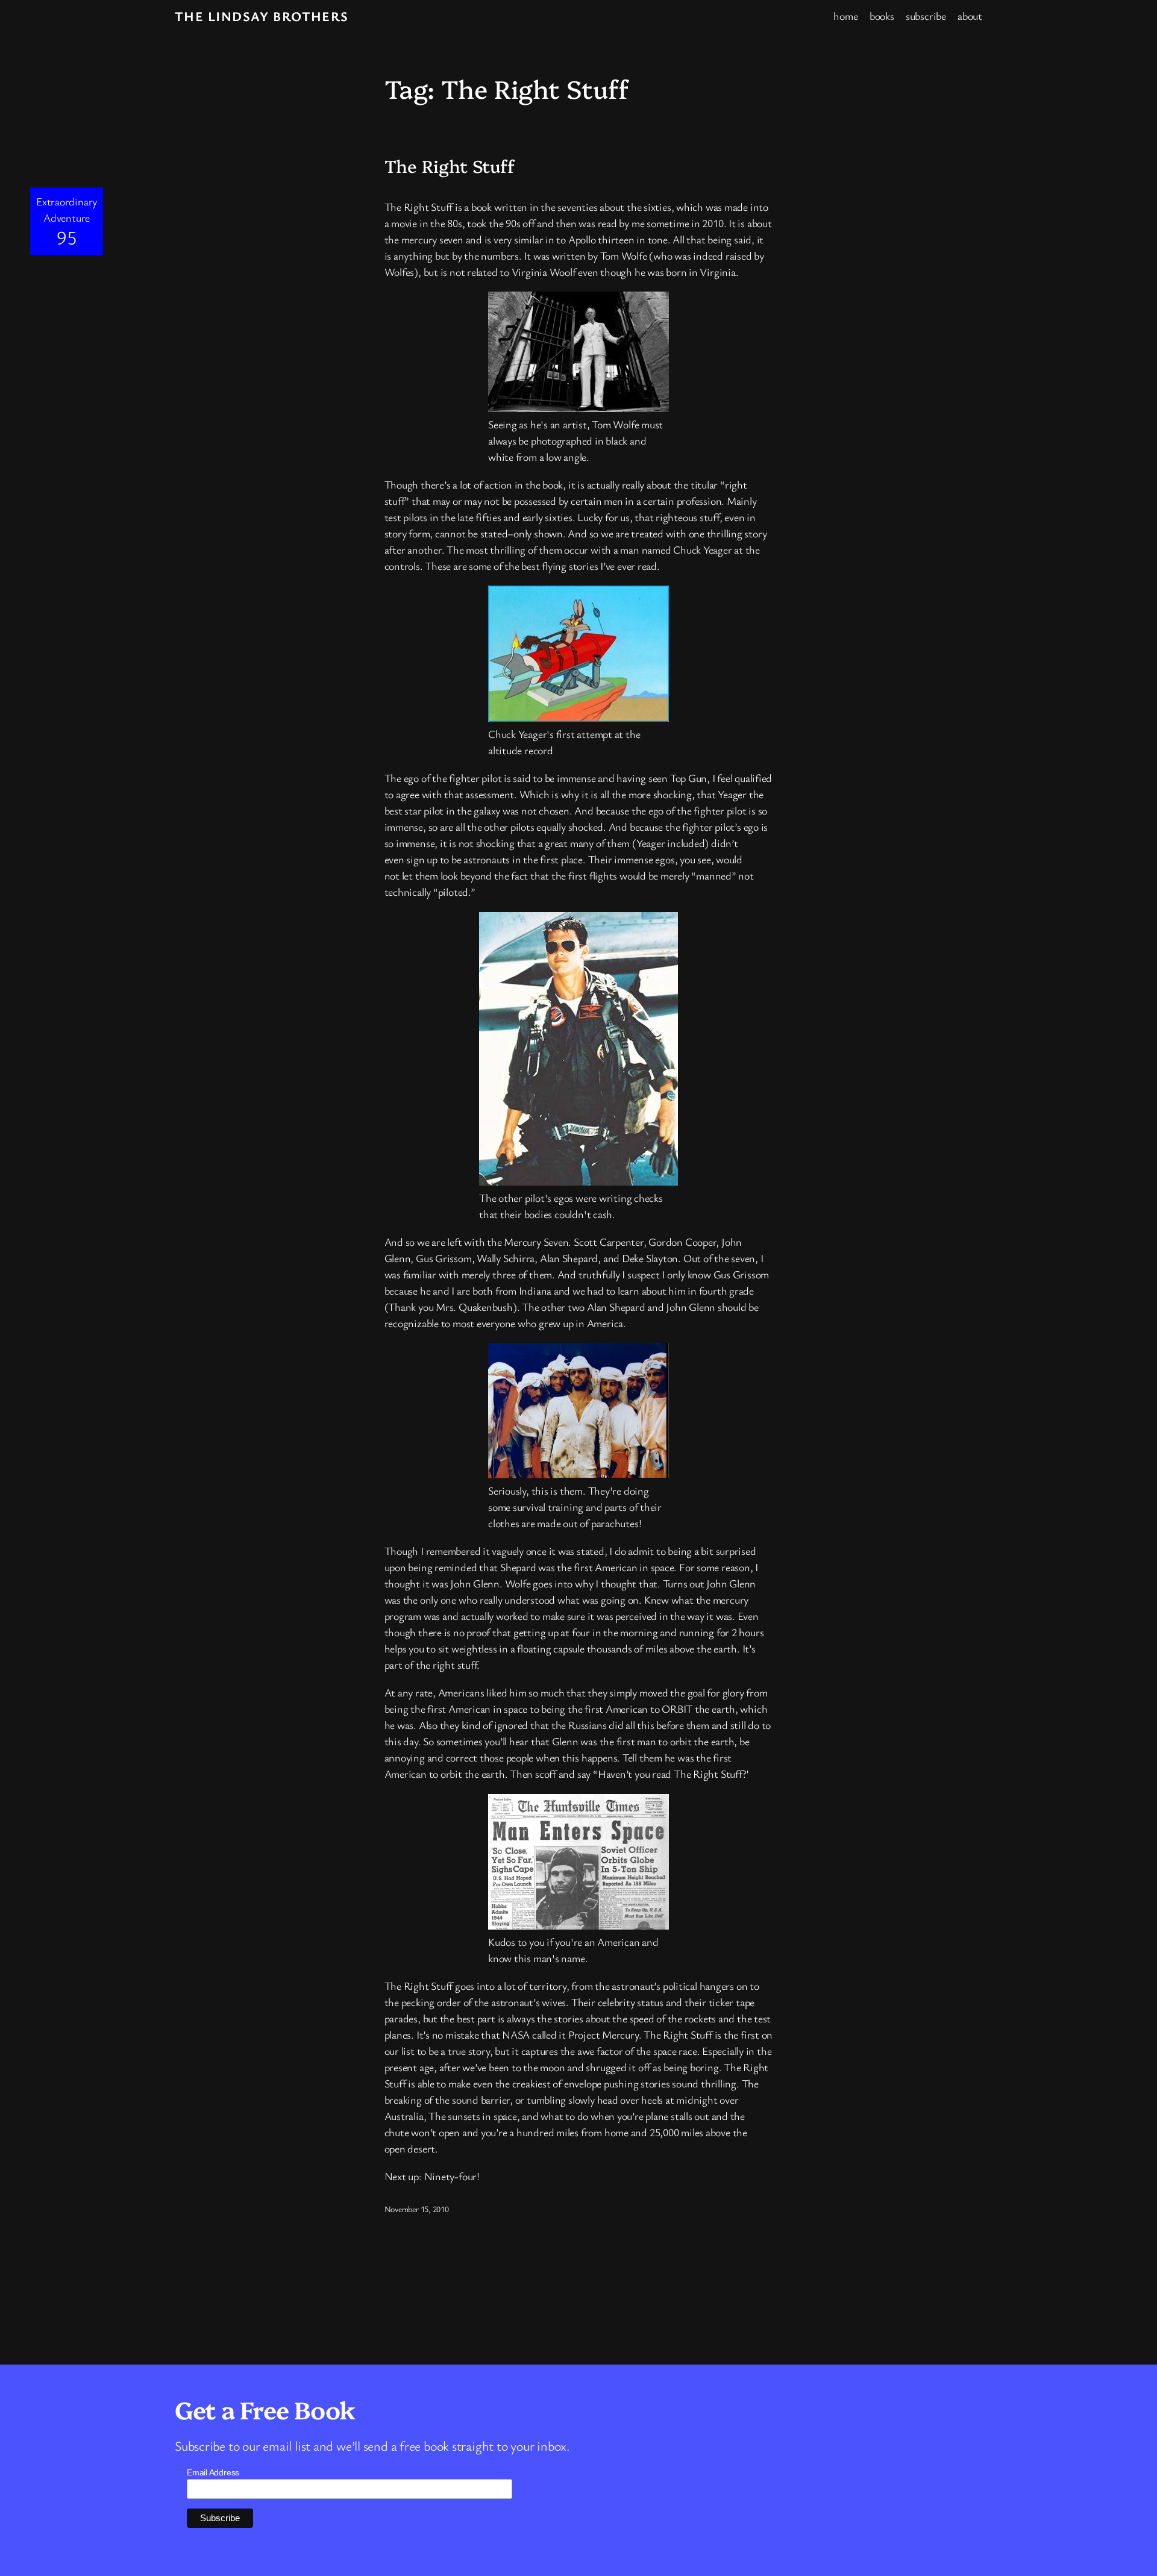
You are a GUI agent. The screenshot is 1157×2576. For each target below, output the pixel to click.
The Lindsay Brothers (262, 16)
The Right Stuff (450, 166)
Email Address (213, 2472)
